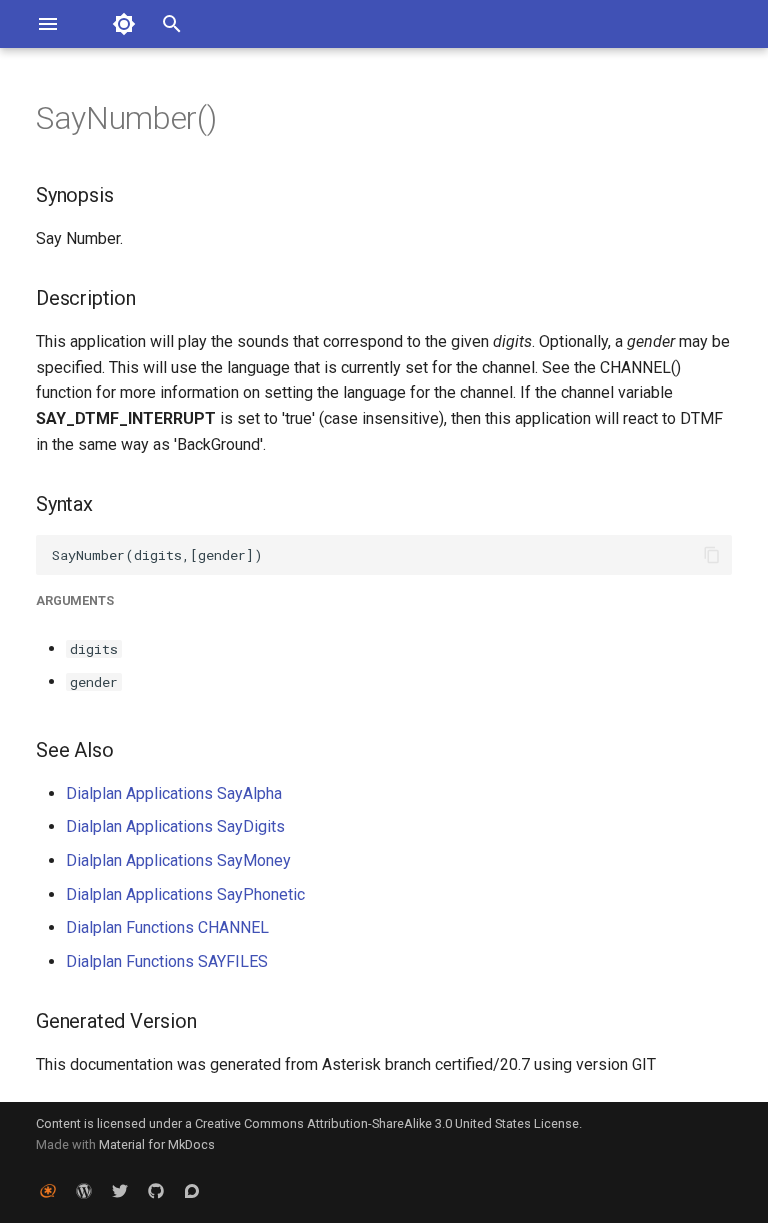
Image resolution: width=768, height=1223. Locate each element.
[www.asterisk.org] (48, 1191)
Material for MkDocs (157, 1144)
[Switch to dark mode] (124, 24)
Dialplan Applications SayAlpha (174, 793)
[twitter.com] (120, 1191)
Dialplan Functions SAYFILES (167, 961)
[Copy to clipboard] (712, 555)
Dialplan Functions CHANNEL (167, 927)
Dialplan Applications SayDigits (175, 826)
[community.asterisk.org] (192, 1191)
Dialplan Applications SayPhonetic (185, 894)
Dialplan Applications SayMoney (178, 860)
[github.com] (156, 1191)
